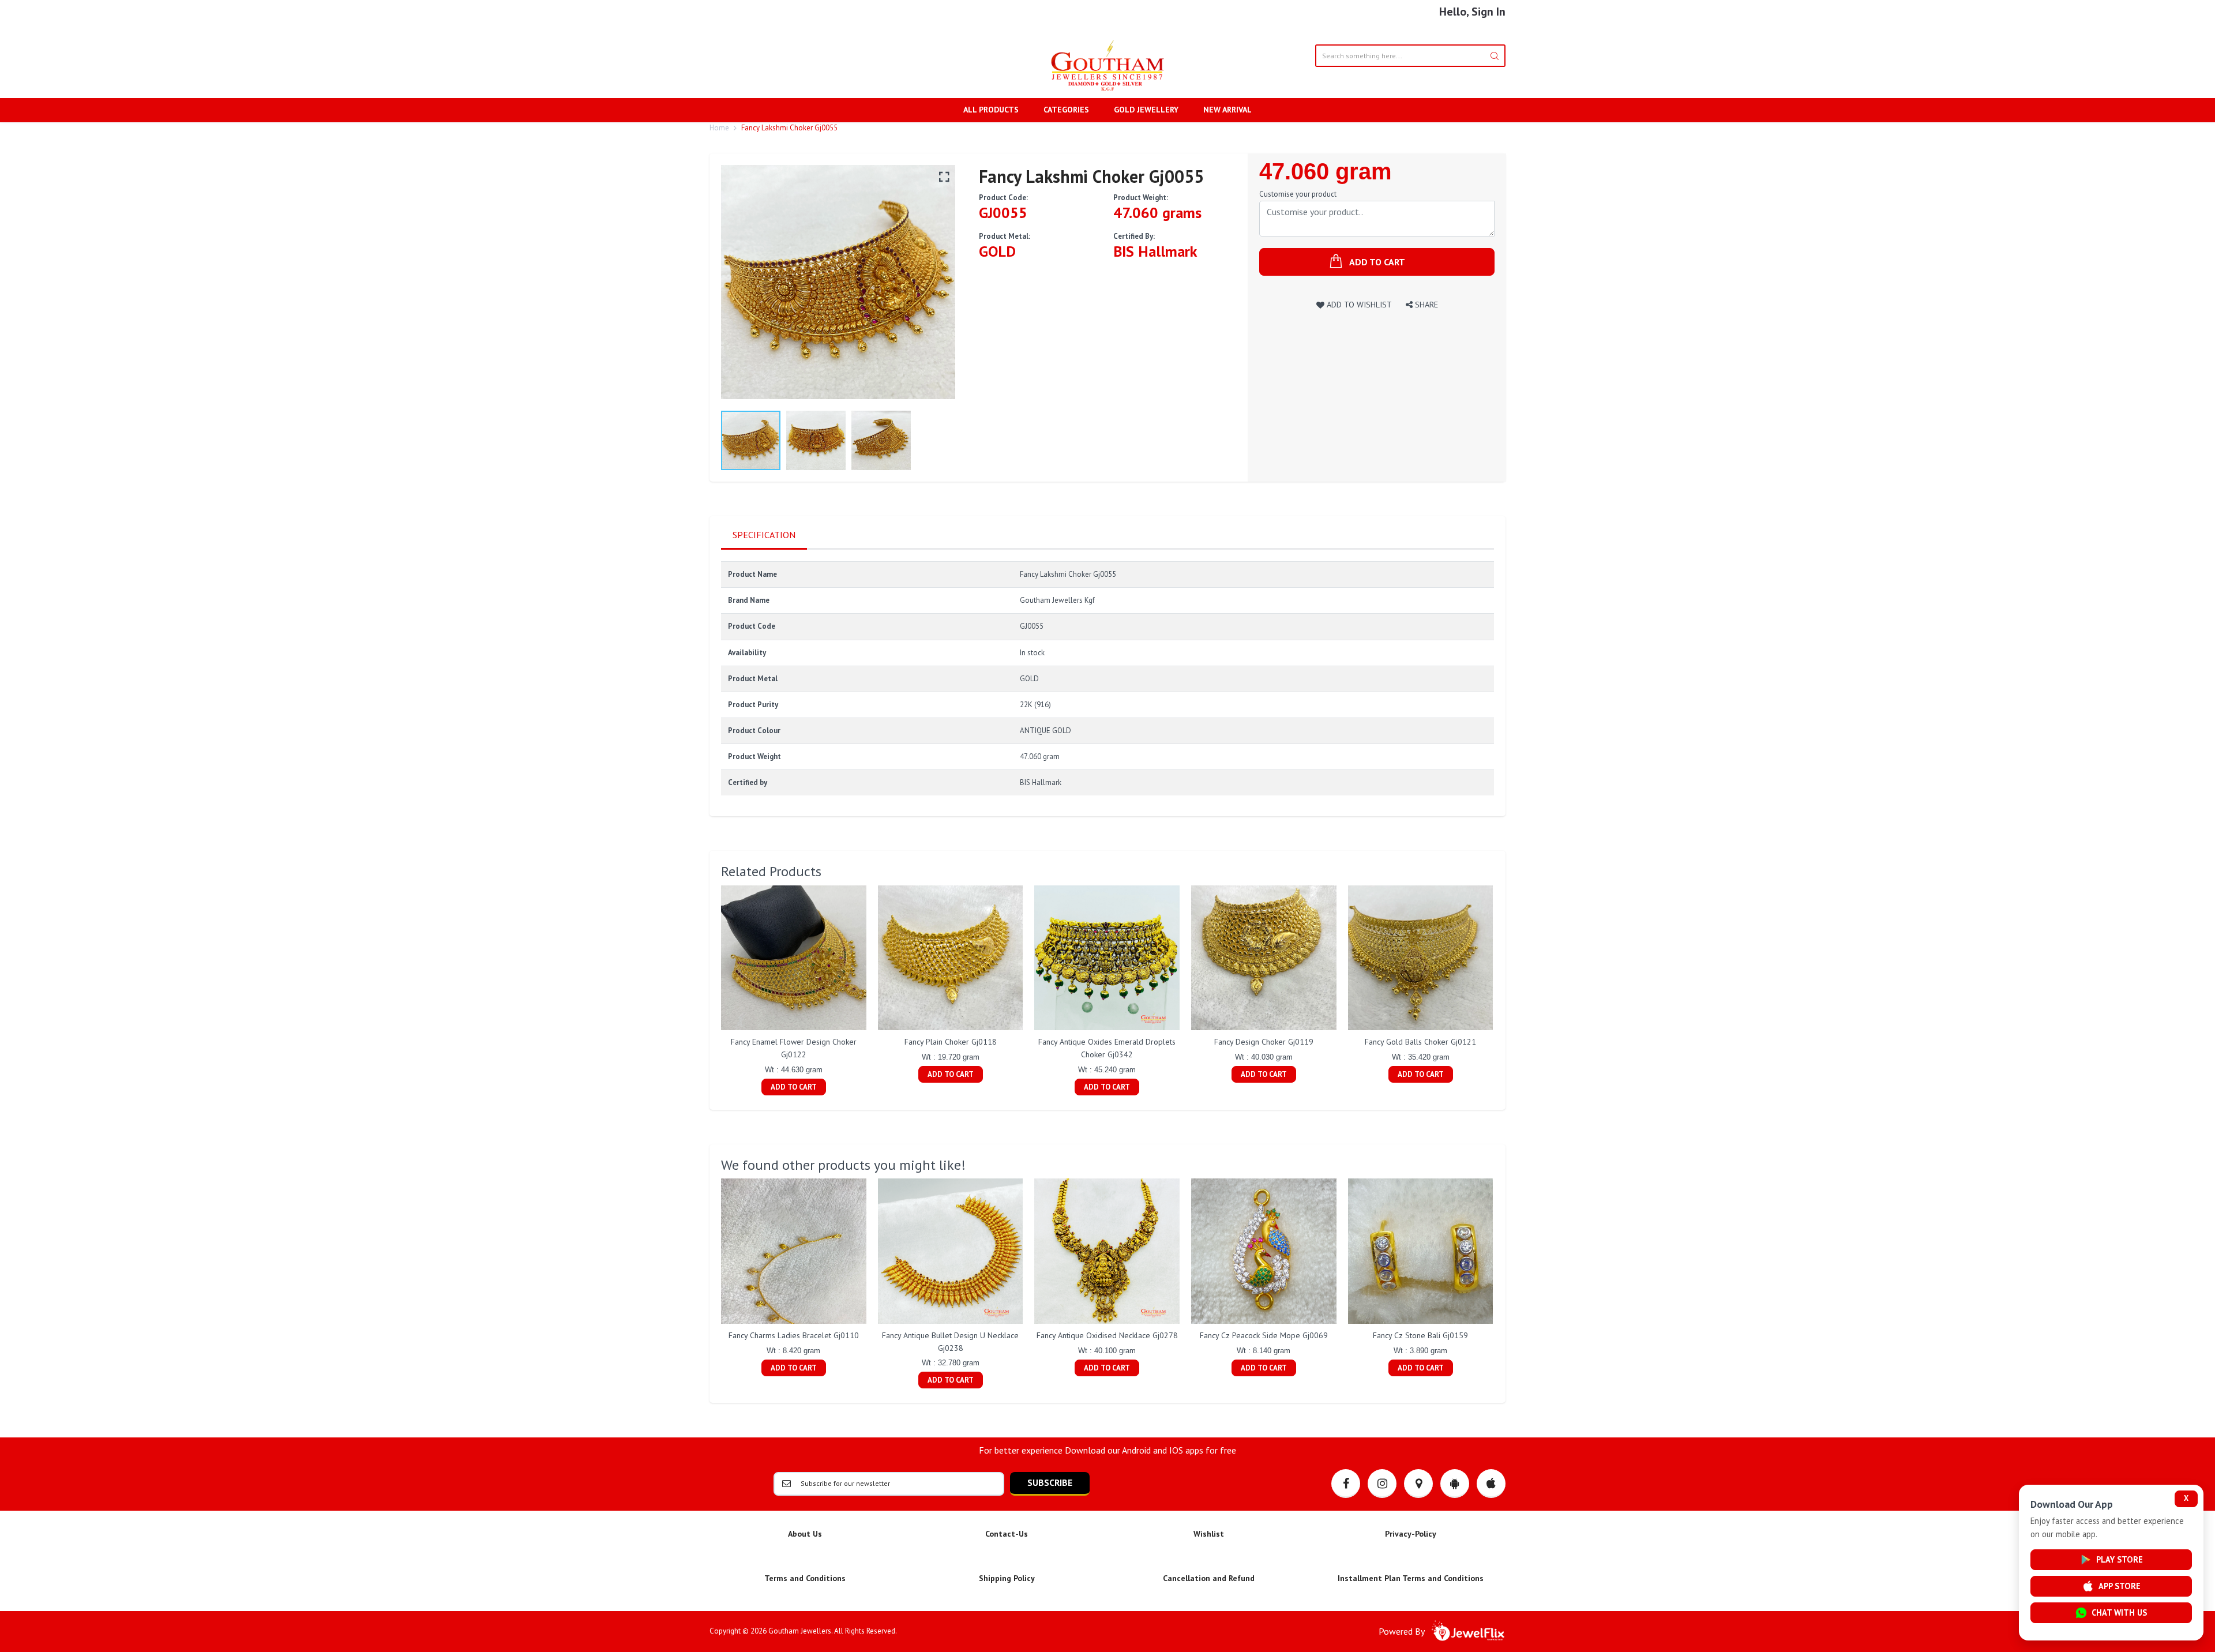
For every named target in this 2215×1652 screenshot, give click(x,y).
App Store (2120, 1586)
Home (719, 128)
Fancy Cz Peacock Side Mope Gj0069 (1264, 1335)
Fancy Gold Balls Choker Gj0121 (1420, 1042)
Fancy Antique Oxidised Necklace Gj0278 (1107, 1335)
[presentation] (709, 992)
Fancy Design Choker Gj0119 (1264, 1042)
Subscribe (1050, 1482)
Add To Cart (794, 1087)
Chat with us (2119, 1612)
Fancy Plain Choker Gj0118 (951, 1042)
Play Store (2120, 1559)
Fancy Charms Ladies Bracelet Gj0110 (794, 1335)
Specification (764, 535)
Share (1425, 304)
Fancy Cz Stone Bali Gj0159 (1420, 1335)
